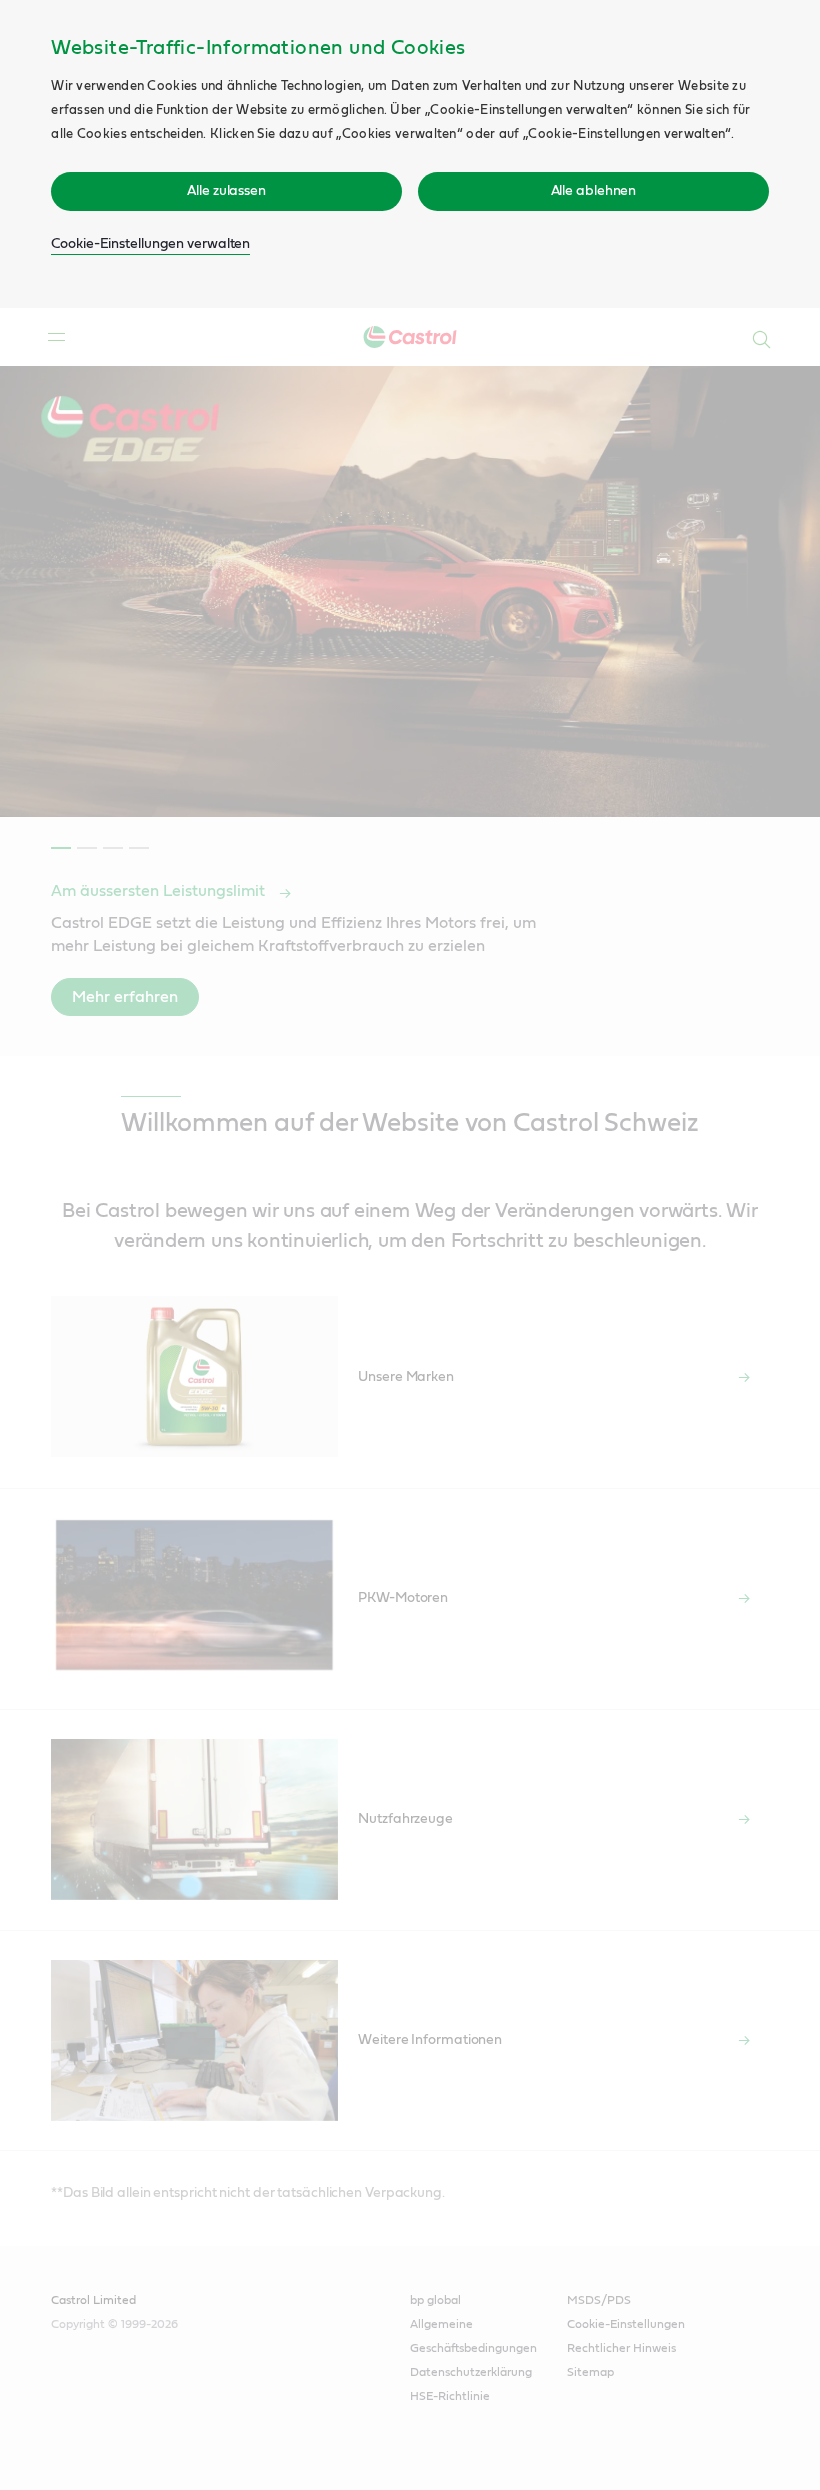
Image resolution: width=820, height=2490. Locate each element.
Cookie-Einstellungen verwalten (150, 244)
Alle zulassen (226, 191)
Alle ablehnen (594, 191)
